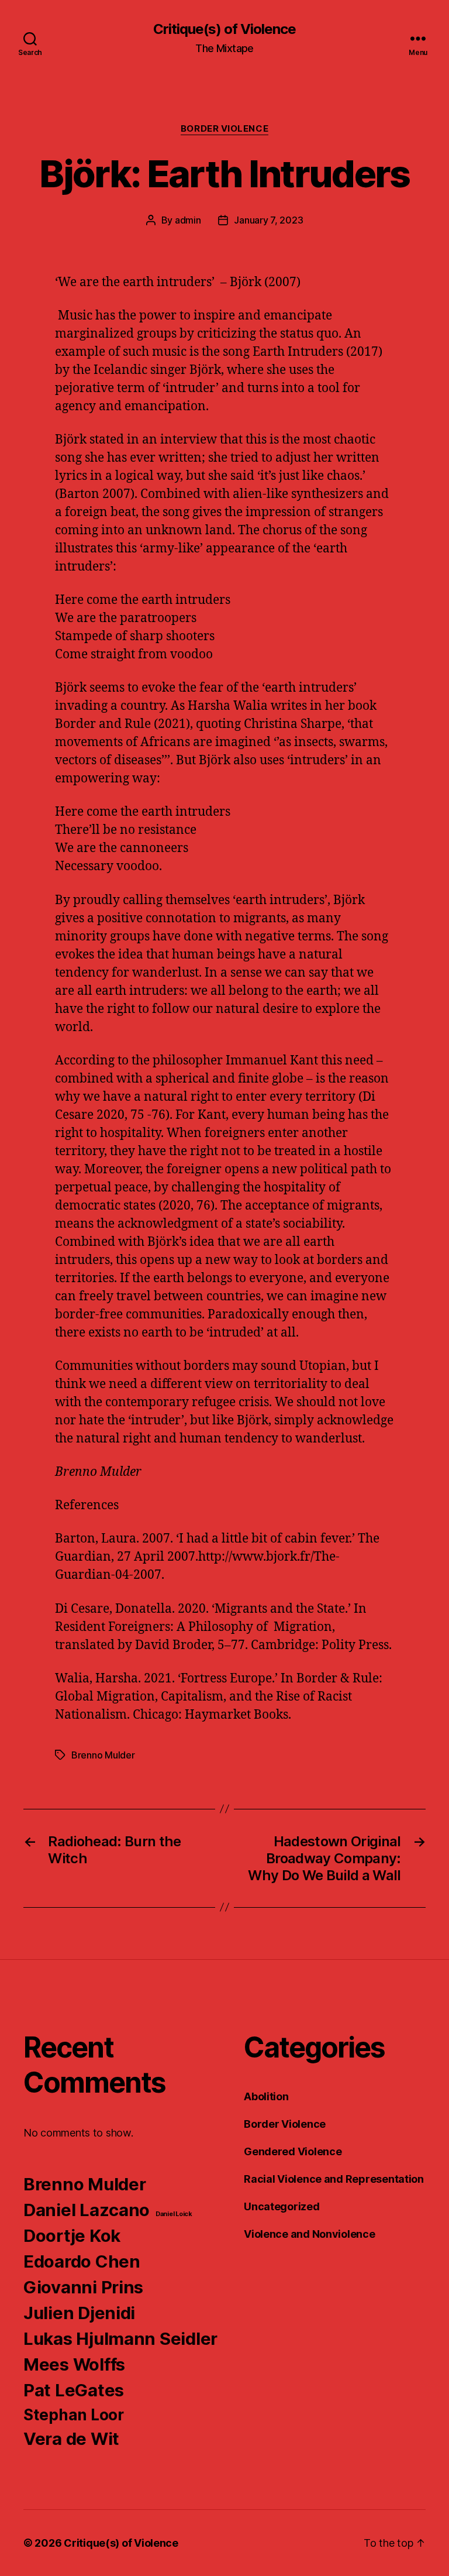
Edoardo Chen (82, 2261)
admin (188, 220)
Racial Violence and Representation (334, 2179)
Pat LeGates (74, 2390)
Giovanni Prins (83, 2287)
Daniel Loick (174, 2214)
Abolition (266, 2096)
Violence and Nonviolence (310, 2234)
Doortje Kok (72, 2236)
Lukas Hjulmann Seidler (120, 2339)
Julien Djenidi (79, 2313)
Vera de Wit (71, 2439)
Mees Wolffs (74, 2364)
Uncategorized (282, 2206)
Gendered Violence (293, 2151)
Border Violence (224, 129)
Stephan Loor (74, 2415)
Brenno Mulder (103, 1755)
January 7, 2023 (268, 220)
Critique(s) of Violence (224, 29)
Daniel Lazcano (87, 2210)
